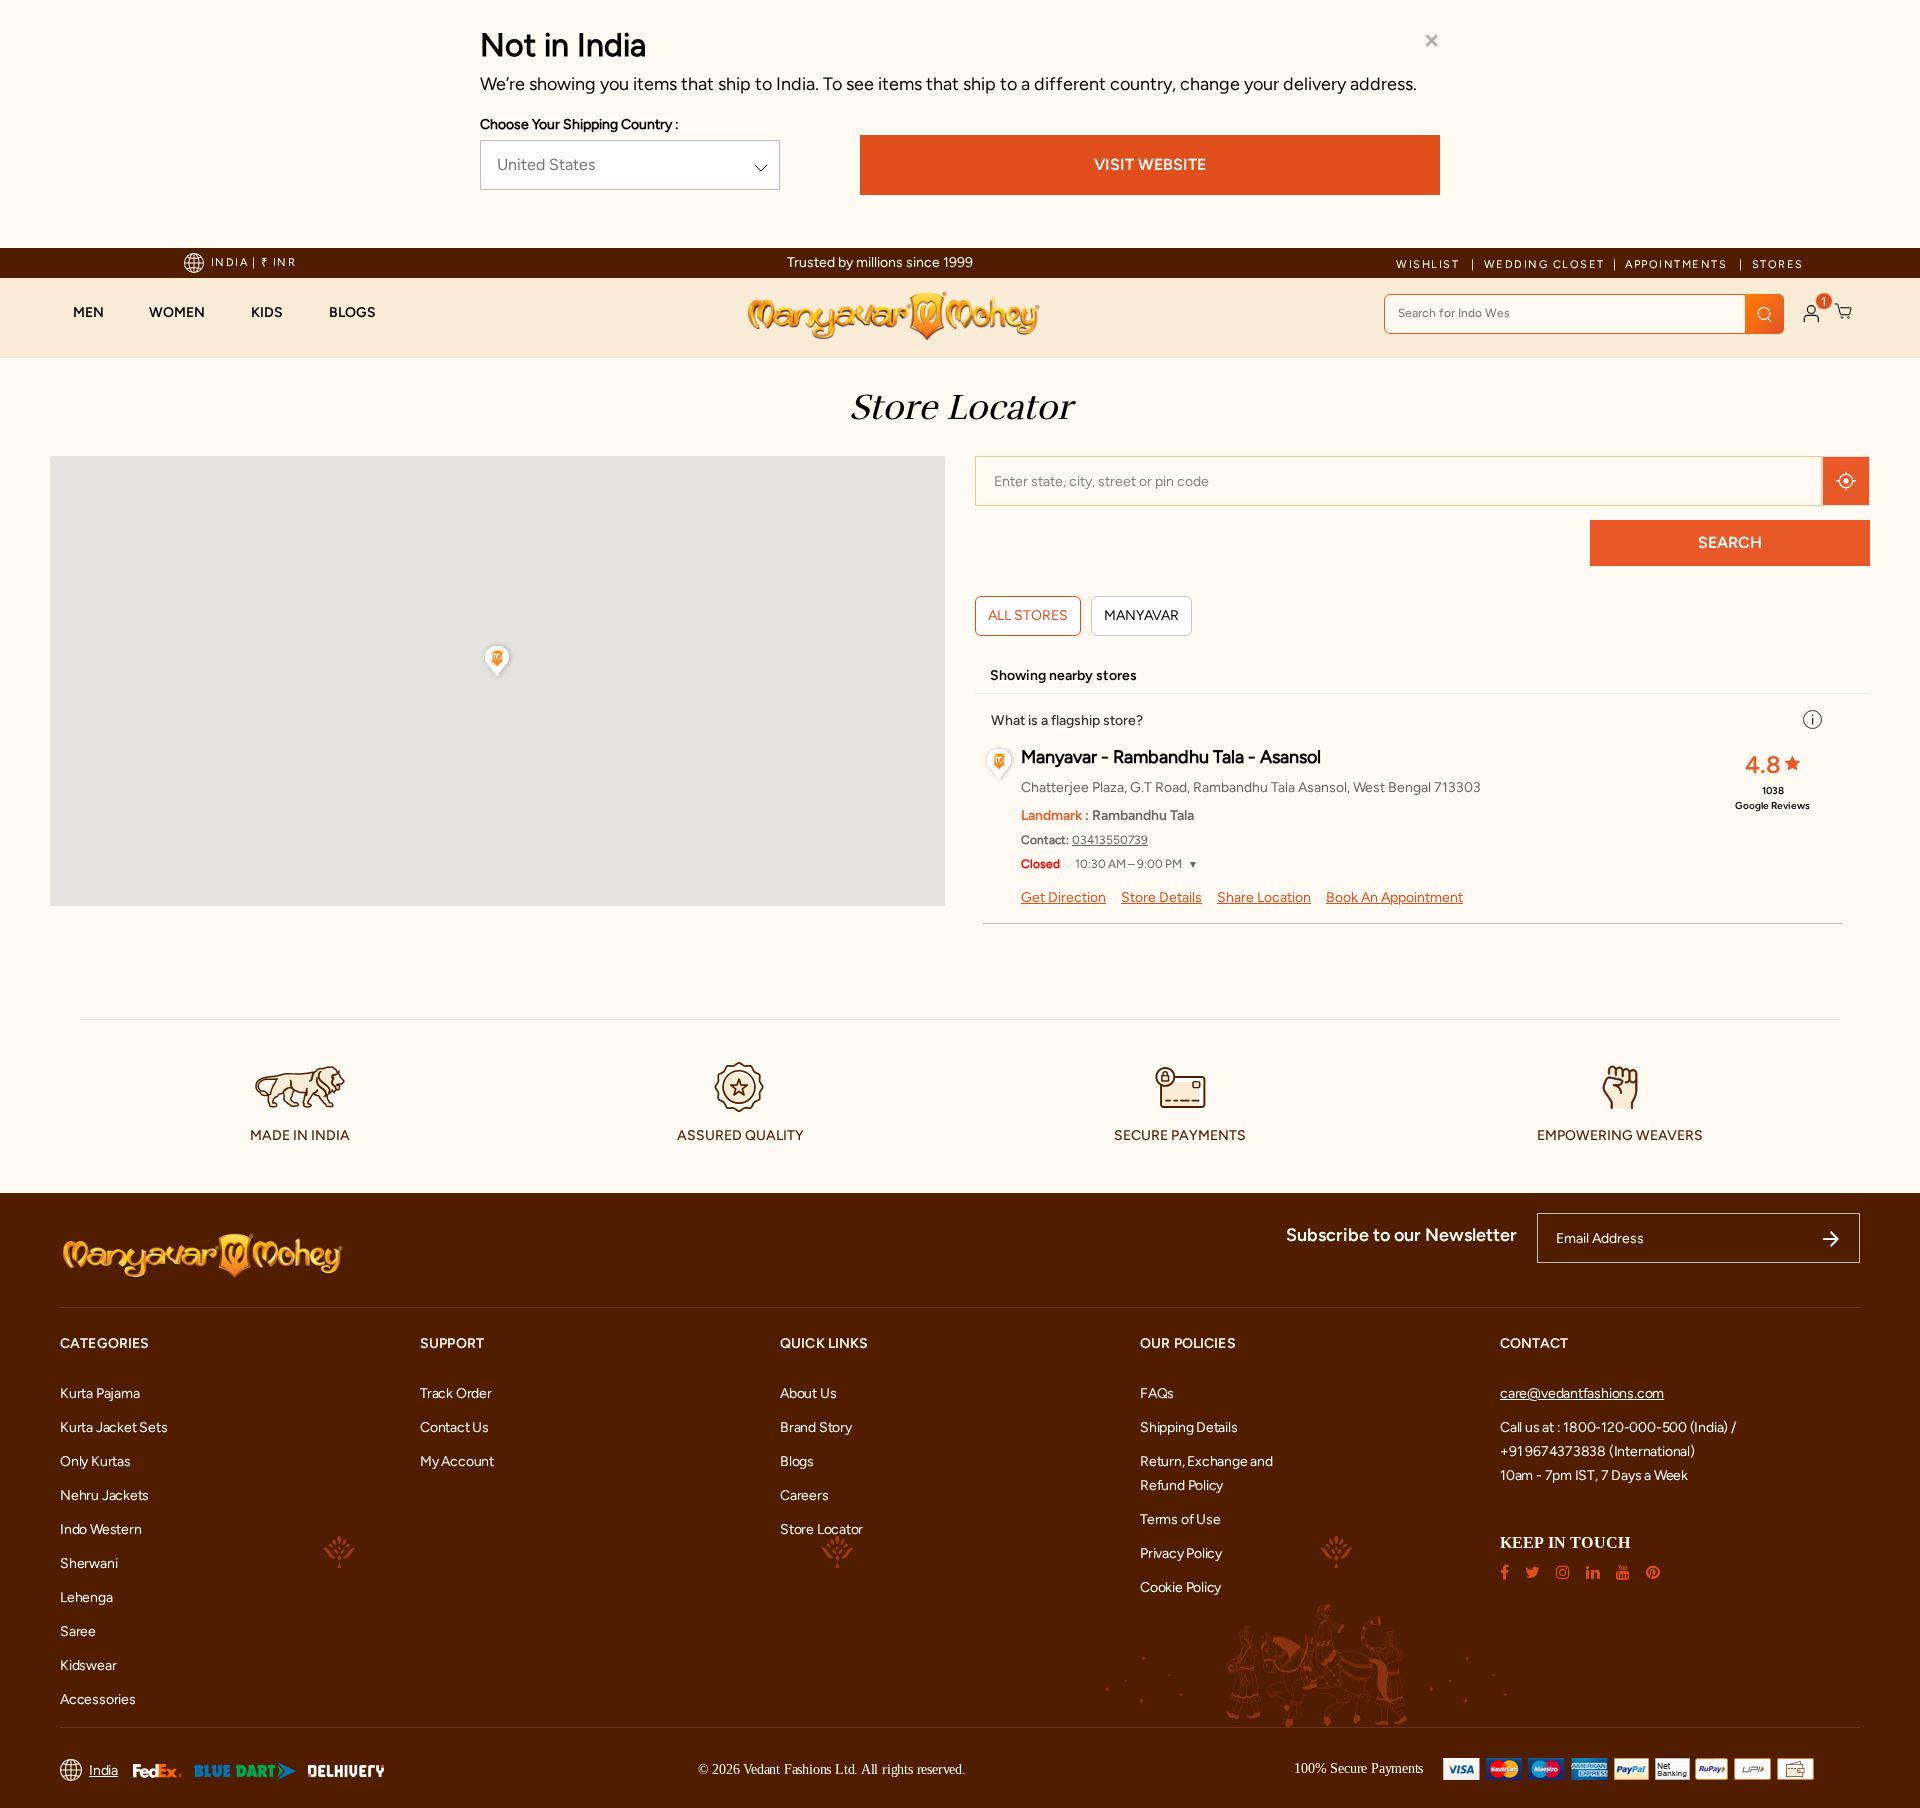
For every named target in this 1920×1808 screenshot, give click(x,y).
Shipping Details (1189, 1427)
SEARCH (1730, 542)
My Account (457, 1461)
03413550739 (1110, 840)
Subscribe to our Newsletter (1401, 1235)
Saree (78, 1631)
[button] (98, 313)
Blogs (797, 1461)
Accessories (98, 1699)
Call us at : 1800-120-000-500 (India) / (1618, 1427)
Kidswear (88, 1665)
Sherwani (88, 1563)
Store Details (1161, 897)
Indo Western (100, 1529)
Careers (804, 1495)
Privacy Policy (1181, 1553)
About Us (808, 1393)
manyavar (1141, 615)
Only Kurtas (95, 1461)
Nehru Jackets (104, 1495)
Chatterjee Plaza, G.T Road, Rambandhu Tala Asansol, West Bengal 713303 (1251, 787)
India (103, 1770)
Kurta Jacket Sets (113, 1427)
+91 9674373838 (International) (1597, 1451)
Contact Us (454, 1427)
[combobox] (1584, 314)
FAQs (1157, 1393)
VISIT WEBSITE (1150, 164)
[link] (362, 313)
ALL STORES (1028, 615)
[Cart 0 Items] (1844, 312)
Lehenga (86, 1597)
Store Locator (821, 1529)
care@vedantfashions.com (1582, 1393)
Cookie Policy (1180, 1587)
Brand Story (816, 1427)
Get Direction (1063, 897)
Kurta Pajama (99, 1393)
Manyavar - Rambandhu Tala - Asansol (1171, 757)
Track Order (456, 1393)
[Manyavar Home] (892, 316)
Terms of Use (1180, 1519)
